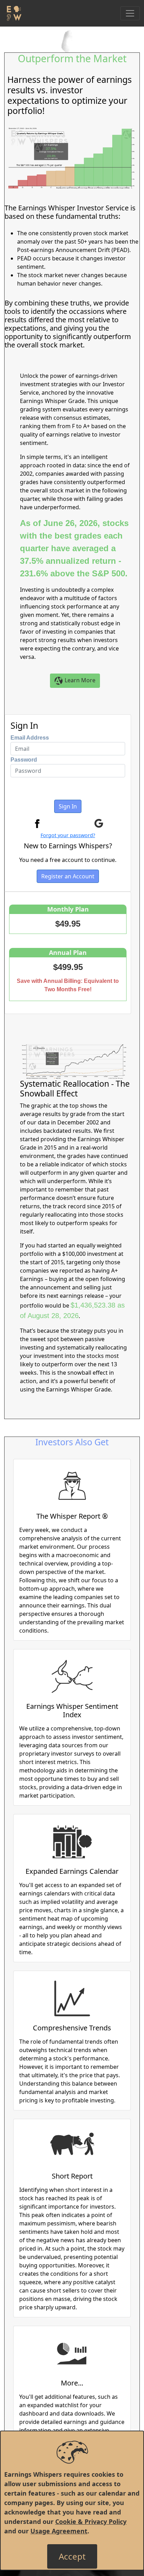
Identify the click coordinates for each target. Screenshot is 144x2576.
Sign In (68, 806)
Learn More (79, 680)
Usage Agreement (59, 2531)
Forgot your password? (68, 835)
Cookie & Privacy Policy (91, 2521)
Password (24, 760)
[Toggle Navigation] (130, 13)
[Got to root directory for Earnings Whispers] (13, 13)
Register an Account (68, 876)
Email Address (30, 738)
